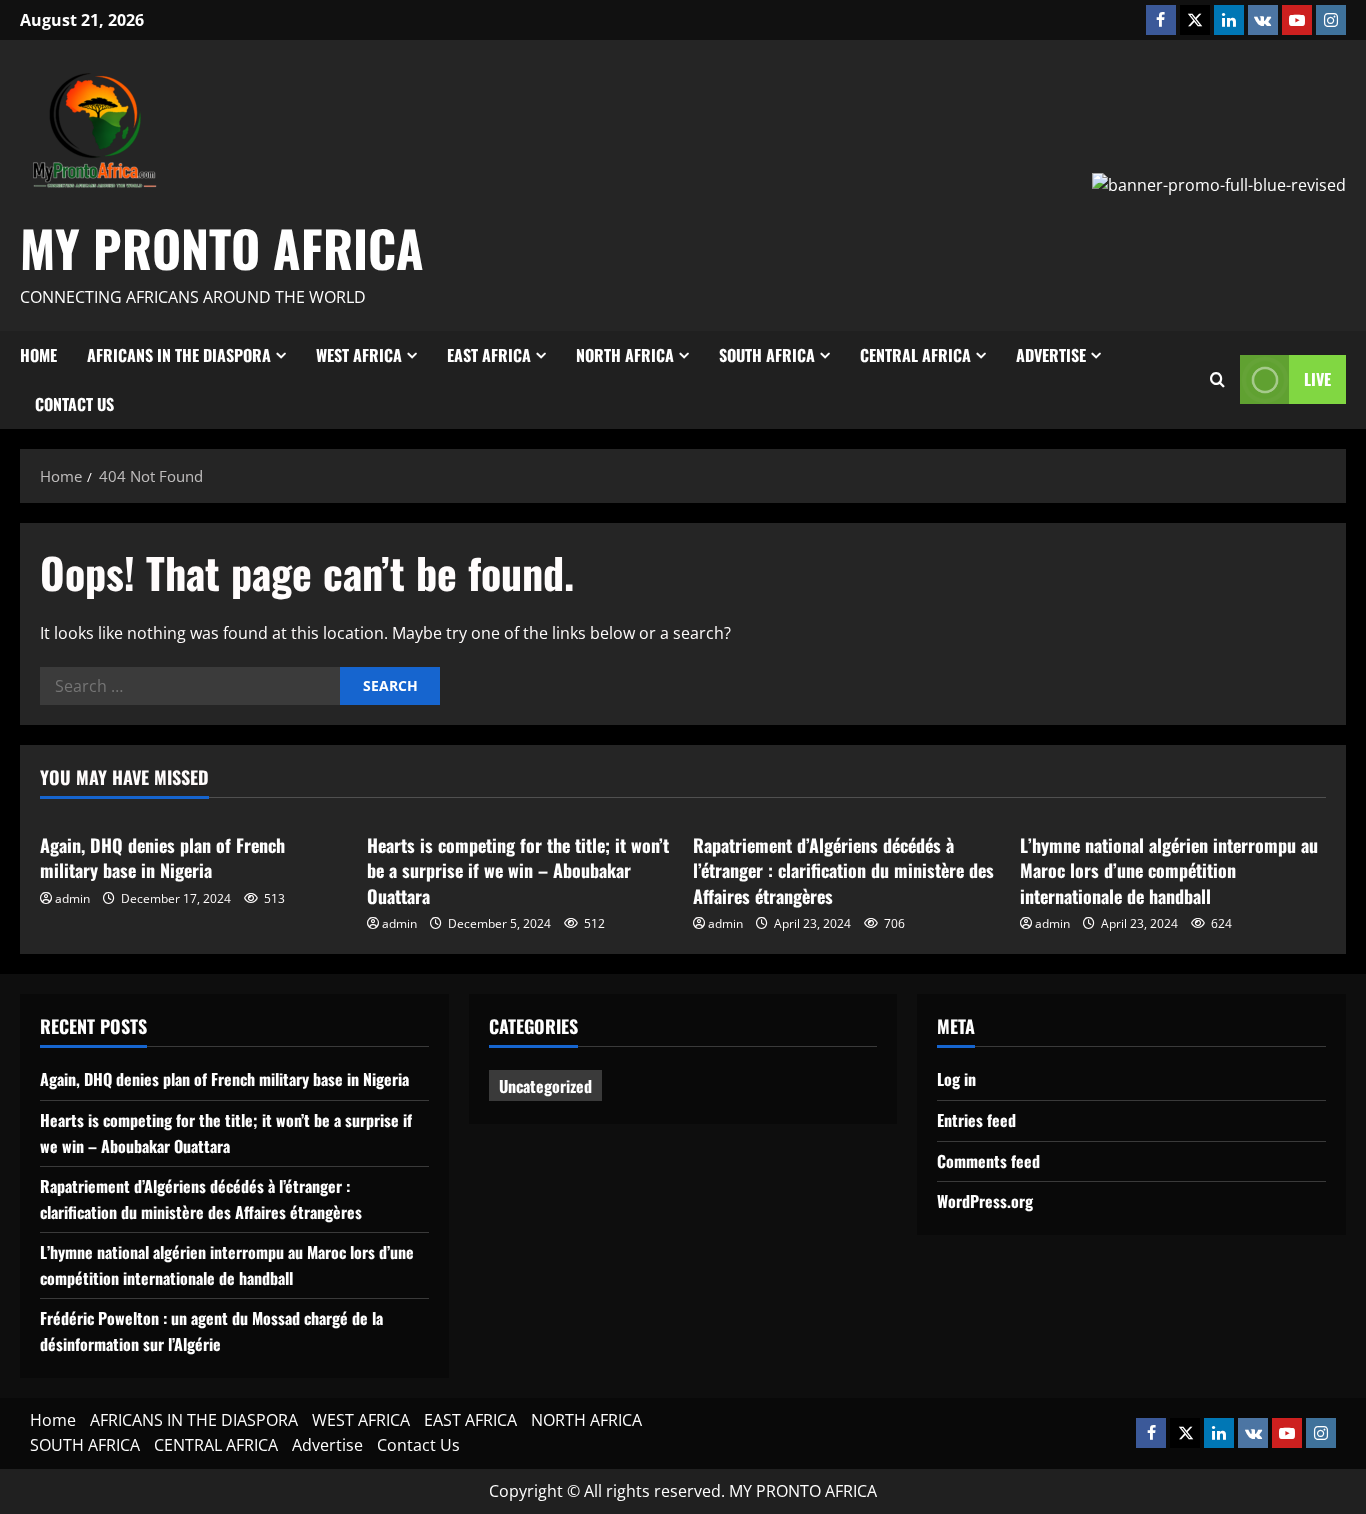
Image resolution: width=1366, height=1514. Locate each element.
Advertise (1051, 355)
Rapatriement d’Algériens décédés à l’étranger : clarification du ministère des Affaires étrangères (843, 870)
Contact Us (74, 404)
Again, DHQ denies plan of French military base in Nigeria (162, 857)
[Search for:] (190, 686)
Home (38, 355)
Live (1317, 379)
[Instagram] (1331, 20)
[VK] (1263, 20)
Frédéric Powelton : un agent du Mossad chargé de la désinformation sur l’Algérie (211, 1331)
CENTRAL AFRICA (915, 355)
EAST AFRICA (489, 355)
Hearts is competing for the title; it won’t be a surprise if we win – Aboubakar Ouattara (518, 870)
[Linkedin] (1229, 20)
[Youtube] (1297, 20)
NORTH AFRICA (625, 355)
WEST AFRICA (359, 355)
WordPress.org (985, 1201)
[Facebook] (1161, 20)
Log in (956, 1079)
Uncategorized (545, 1086)
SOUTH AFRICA (767, 355)
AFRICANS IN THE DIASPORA (179, 355)
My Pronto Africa (222, 247)
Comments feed (988, 1161)
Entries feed (976, 1120)
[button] (1217, 380)
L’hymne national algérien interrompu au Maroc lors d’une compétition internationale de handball (1169, 870)
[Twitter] (1195, 20)
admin (72, 898)
